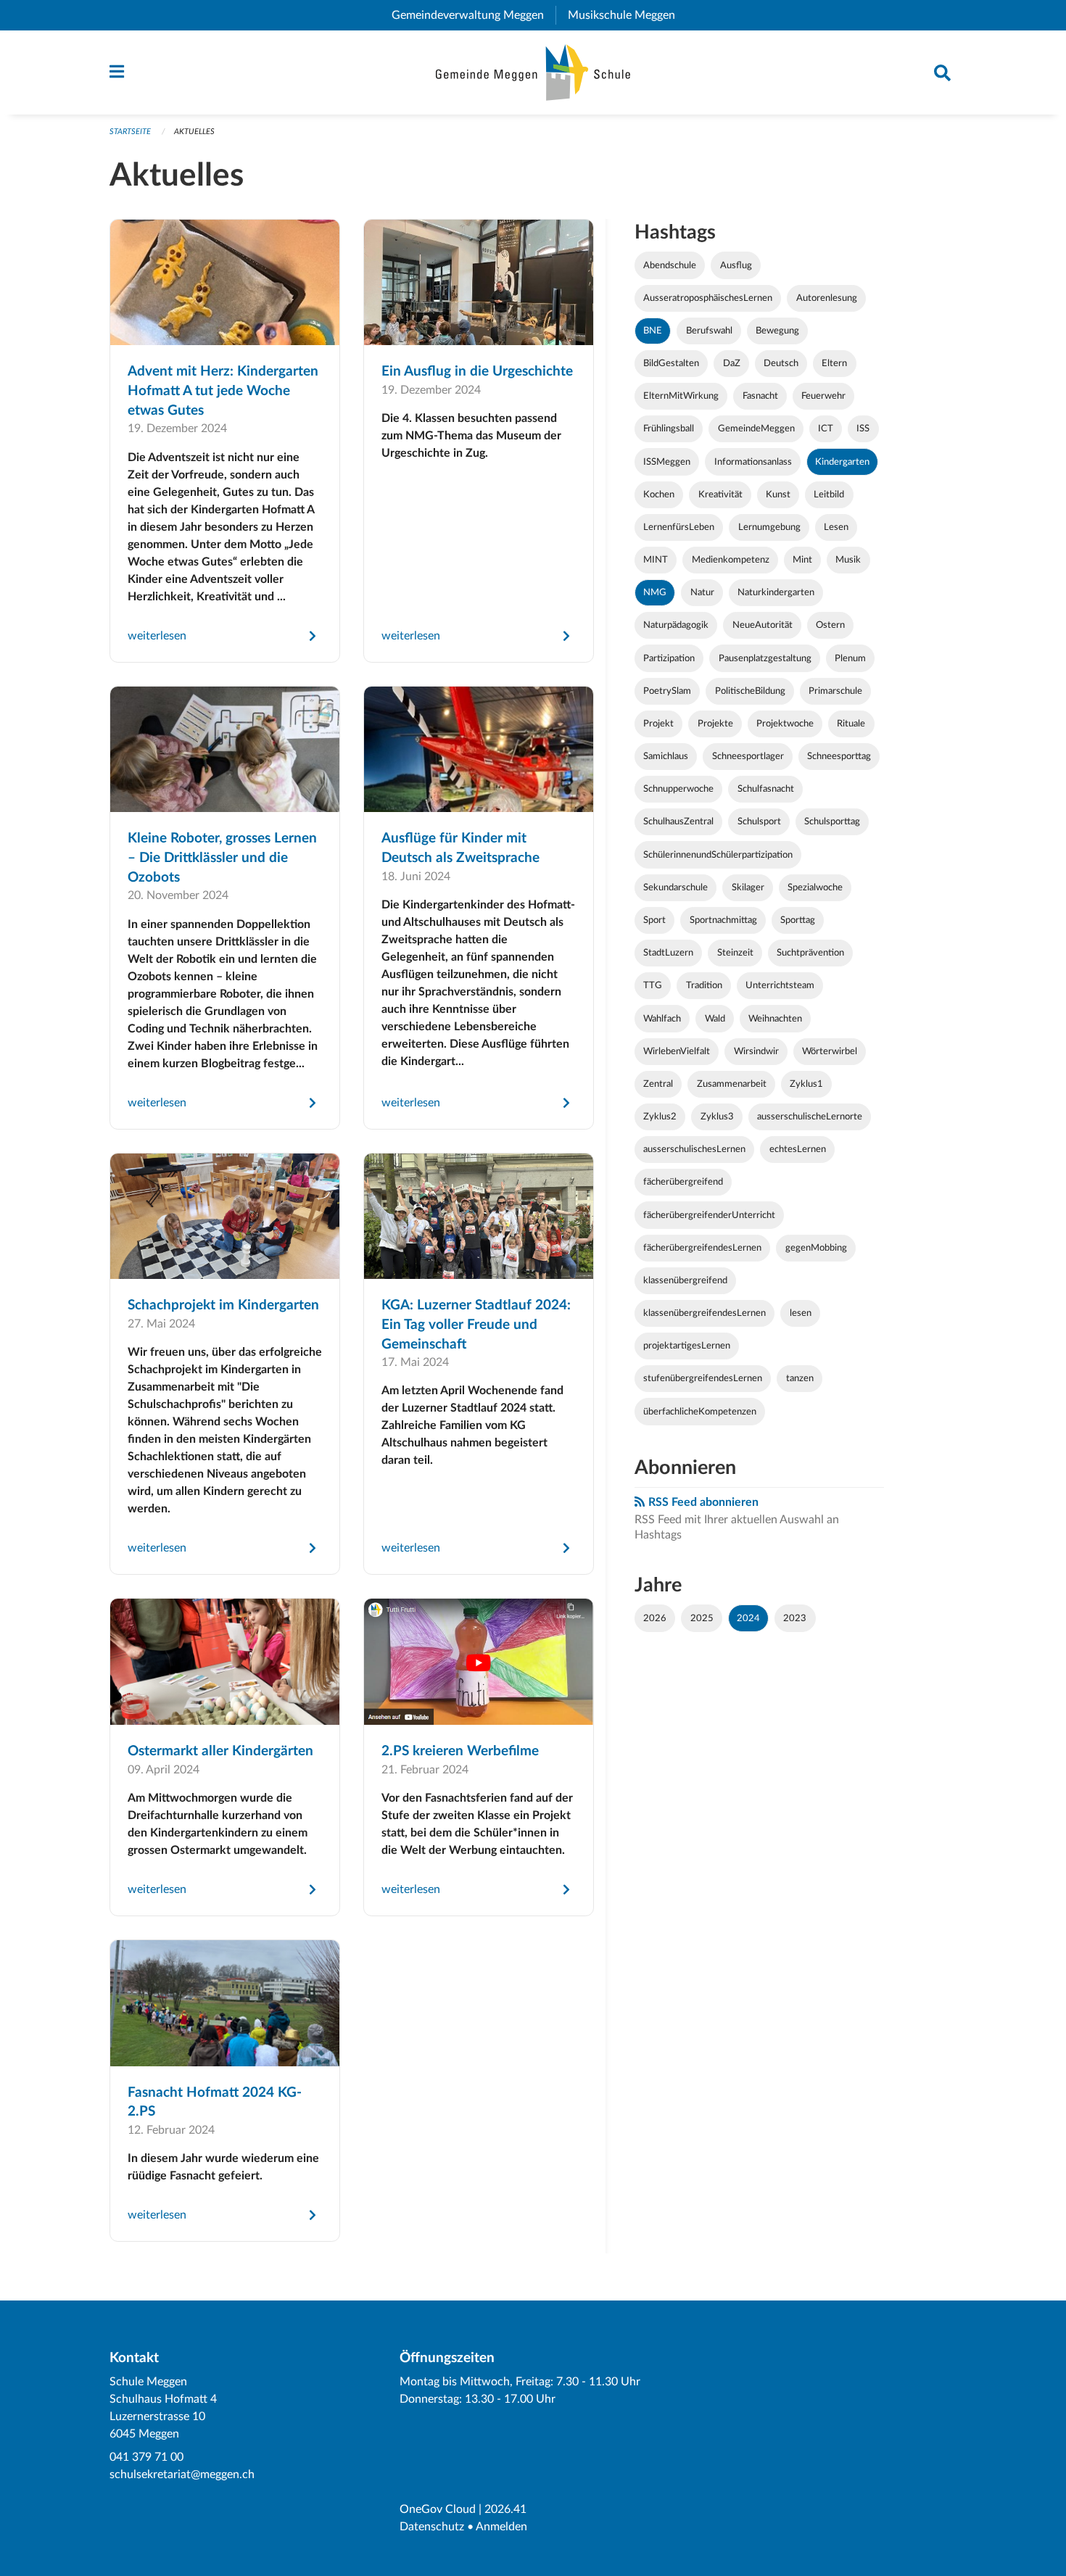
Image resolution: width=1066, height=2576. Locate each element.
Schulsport (759, 821)
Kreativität (720, 494)
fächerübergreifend (683, 1182)
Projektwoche (785, 724)
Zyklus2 (660, 1117)
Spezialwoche (815, 887)
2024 (748, 1618)
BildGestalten (671, 363)
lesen (801, 1313)
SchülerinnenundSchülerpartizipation (718, 855)
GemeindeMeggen (756, 428)
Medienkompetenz (731, 560)
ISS (863, 428)
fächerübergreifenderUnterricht (709, 1215)
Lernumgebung (769, 527)
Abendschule (670, 265)
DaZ (732, 363)
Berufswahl (709, 331)
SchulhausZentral (678, 821)
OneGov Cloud (438, 2509)
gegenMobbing (816, 1248)
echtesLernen (798, 1149)
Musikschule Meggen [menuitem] (627, 15)
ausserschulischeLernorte (810, 1117)
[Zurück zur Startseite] (533, 73)
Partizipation (669, 658)
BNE (653, 331)
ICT (826, 428)
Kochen (659, 494)
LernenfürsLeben (679, 527)
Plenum (850, 658)
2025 (702, 1618)
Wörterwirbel (830, 1051)
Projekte (715, 724)
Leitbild (829, 494)
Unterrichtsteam (780, 985)
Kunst (778, 494)
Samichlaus (666, 756)
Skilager (748, 887)
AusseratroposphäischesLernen (708, 298)
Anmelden (501, 2527)
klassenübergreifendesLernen (705, 1313)
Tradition (704, 985)
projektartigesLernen (687, 1346)
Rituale (851, 724)
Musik (848, 560)
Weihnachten (775, 1019)
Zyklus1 (806, 1084)
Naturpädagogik (676, 625)
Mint (802, 560)
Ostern (830, 625)
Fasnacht (760, 396)
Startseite (130, 132)
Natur (702, 592)
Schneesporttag (839, 756)
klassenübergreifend (685, 1280)
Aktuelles (194, 132)
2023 (795, 1618)
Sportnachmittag (723, 920)
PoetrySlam (667, 691)
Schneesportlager (748, 756)
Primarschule (835, 691)
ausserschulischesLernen (694, 1149)
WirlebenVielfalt (677, 1051)
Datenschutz (432, 2527)
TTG (653, 985)
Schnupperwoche (678, 789)
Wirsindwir (756, 1051)
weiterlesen (157, 636)
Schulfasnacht (766, 789)
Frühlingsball (669, 428)
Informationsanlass (753, 462)
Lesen (836, 527)
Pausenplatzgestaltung (765, 658)
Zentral (658, 1084)
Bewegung (777, 331)
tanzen (800, 1378)
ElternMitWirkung (681, 396)
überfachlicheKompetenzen (700, 1412)
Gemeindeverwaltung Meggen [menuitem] (474, 15)
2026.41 (505, 2509)
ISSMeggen (667, 462)
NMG (655, 592)
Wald (715, 1019)
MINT (656, 560)
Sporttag (798, 920)
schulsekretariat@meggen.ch (182, 2474)
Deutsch (781, 363)
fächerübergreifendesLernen (702, 1248)
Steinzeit (735, 953)
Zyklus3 (717, 1117)
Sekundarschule (675, 887)
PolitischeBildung (750, 691)
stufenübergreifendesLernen (703, 1378)
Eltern (834, 363)
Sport (654, 920)
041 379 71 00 (146, 2457)
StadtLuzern (668, 953)
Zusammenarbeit (732, 1084)
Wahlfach (662, 1019)
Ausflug (736, 265)
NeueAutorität (763, 625)
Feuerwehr (823, 396)
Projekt (658, 724)
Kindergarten (842, 462)
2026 (655, 1618)
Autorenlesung (827, 298)
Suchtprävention (810, 953)
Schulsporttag (832, 821)
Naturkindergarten (776, 592)
